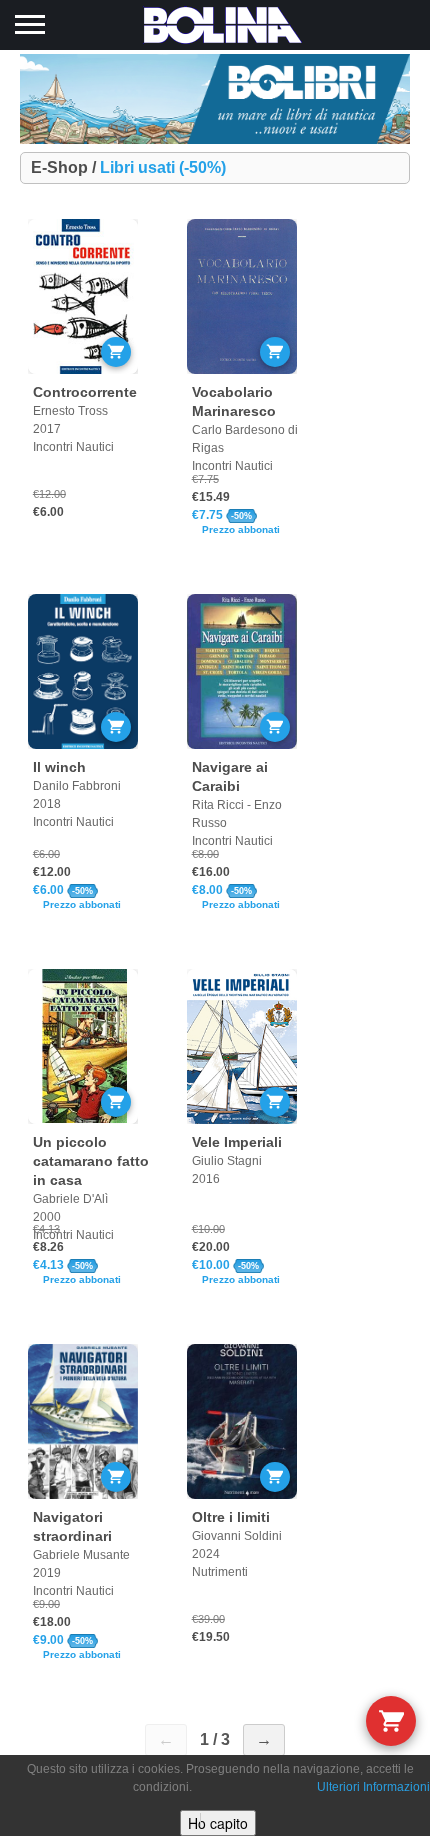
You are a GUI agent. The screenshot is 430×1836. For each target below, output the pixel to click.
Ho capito (218, 1823)
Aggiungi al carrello (116, 352)
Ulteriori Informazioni (373, 1787)
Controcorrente (85, 392)
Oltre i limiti (231, 1517)
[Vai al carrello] (391, 1721)
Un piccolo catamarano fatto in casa (91, 1161)
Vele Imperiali (237, 1142)
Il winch (59, 767)
